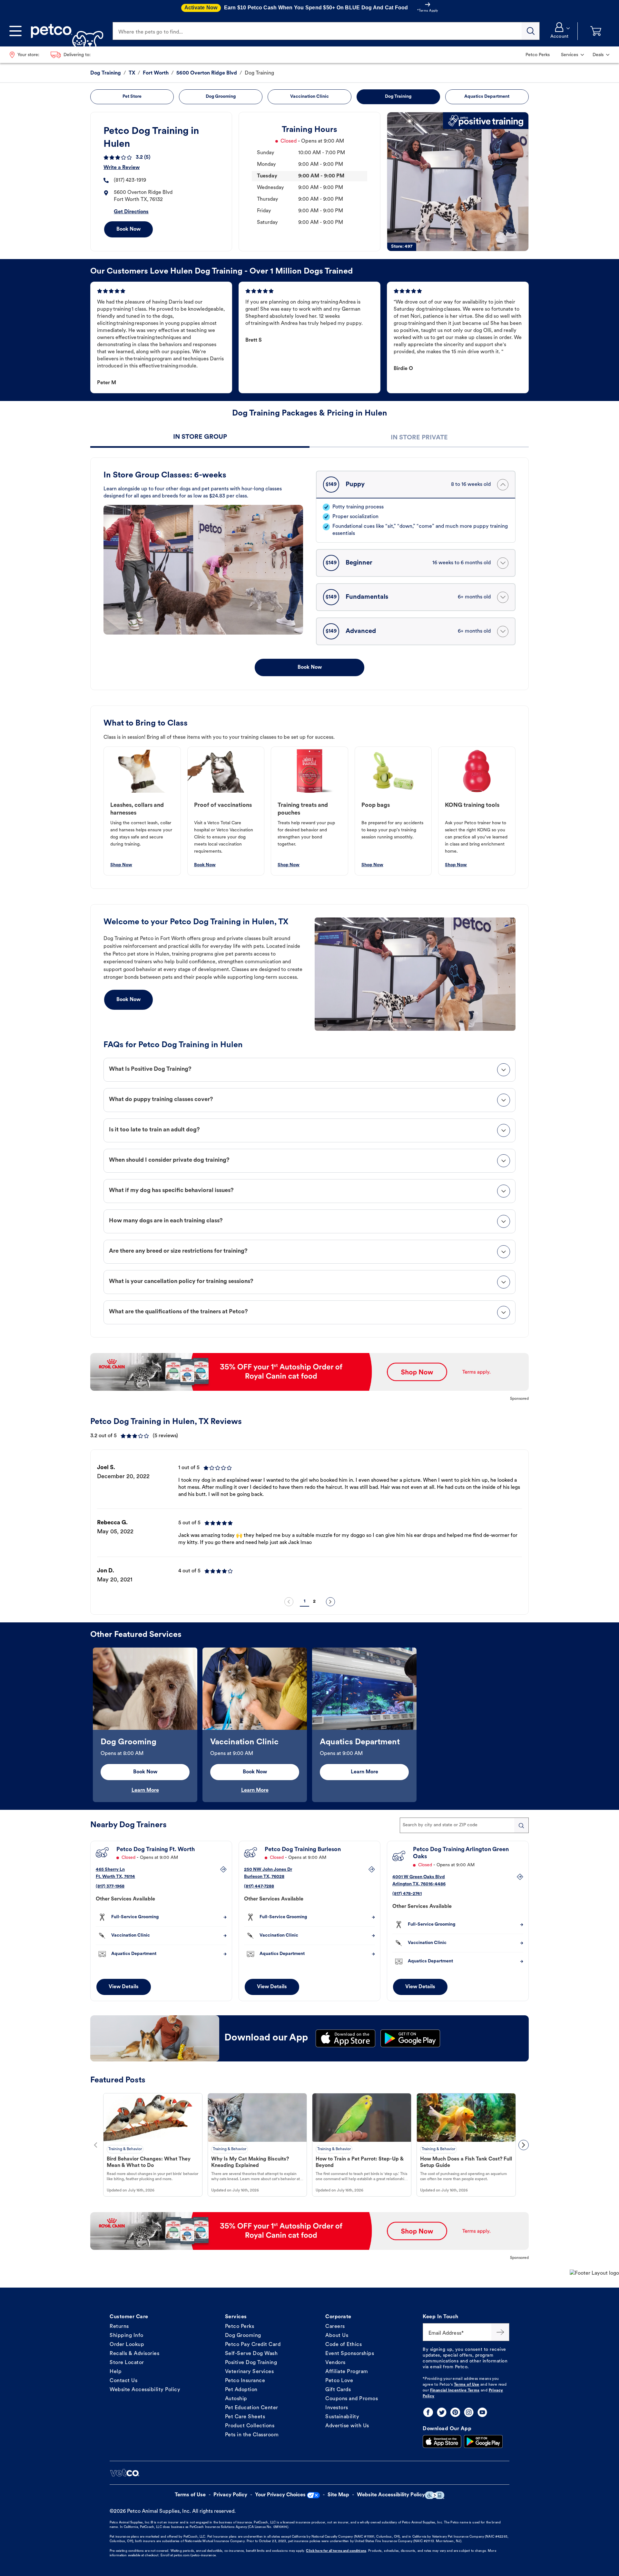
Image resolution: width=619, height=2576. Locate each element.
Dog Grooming (243, 2336)
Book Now (128, 229)
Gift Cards (338, 2390)
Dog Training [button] (398, 97)
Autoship (236, 2399)
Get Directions (131, 212)
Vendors (335, 2363)
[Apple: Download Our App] (442, 2441)
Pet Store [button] (132, 97)
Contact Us (123, 2381)
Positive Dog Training (251, 2363)
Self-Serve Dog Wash (251, 2354)
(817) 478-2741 (407, 1894)
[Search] (531, 31)
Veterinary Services (250, 2372)
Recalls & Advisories (134, 2354)
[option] (309, 1524)
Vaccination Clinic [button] (309, 97)
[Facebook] (428, 2412)
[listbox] (309, 1524)
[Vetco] (124, 2473)
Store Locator (127, 2363)
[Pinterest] (455, 2412)
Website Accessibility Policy (145, 2390)
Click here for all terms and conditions (336, 2551)
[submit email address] (500, 2332)
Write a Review (122, 168)
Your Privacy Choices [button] (280, 2495)
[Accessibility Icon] (435, 2495)
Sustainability (342, 2417)
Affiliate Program (347, 2372)
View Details (124, 1987)
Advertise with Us (347, 2426)
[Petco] (65, 31)
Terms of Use (467, 2385)
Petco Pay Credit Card (253, 2345)
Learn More (145, 1790)
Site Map (338, 2495)
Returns (119, 2327)
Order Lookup (127, 2345)
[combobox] (464, 1825)
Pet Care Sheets (245, 2417)
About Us (337, 2336)
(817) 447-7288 (259, 1886)
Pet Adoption (241, 2390)
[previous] (289, 1602)
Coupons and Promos (352, 2399)
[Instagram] (469, 2412)
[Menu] (15, 31)
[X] (442, 2412)
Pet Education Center (252, 2408)
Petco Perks (240, 2327)
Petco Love (339, 2381)
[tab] (200, 438)
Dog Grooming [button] (221, 97)
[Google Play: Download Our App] (483, 2441)
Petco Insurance (245, 2381)
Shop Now (121, 865)
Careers (335, 2327)
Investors (337, 2408)
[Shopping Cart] (596, 31)
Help (116, 2372)
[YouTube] (482, 2412)
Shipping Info (127, 2336)
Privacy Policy (230, 2495)
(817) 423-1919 (130, 180)
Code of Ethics (344, 2345)
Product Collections (250, 2426)
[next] (330, 1602)
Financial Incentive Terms (455, 2391)
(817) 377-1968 (110, 1886)
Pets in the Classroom (252, 2435)
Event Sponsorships (350, 2354)
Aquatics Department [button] (487, 97)
